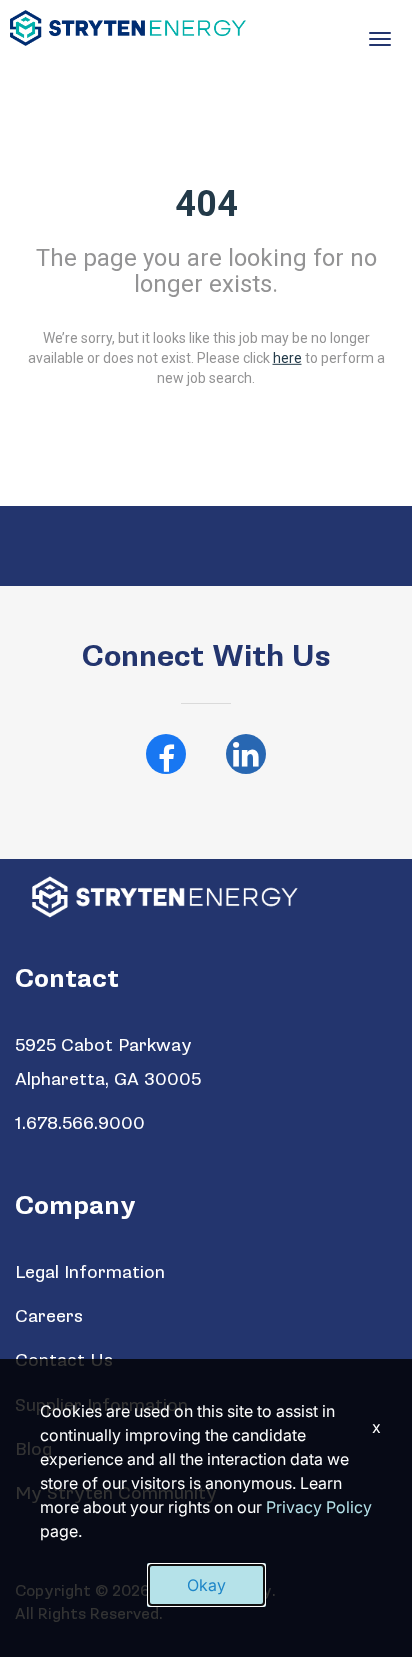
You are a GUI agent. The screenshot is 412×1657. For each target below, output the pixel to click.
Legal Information (90, 1272)
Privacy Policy (319, 1507)
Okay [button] (206, 1585)
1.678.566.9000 (80, 1123)
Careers (49, 1316)
